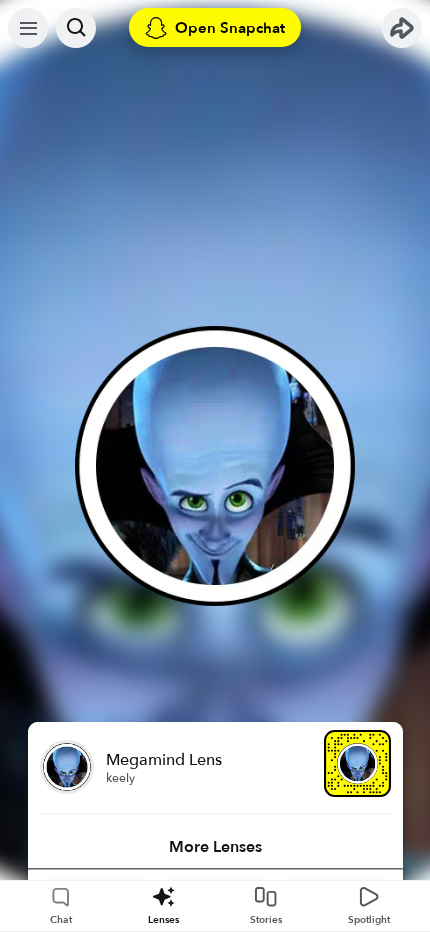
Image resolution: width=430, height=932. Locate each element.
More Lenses (215, 847)
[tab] (215, 847)
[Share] (402, 28)
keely (120, 778)
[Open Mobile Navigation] (28, 28)
